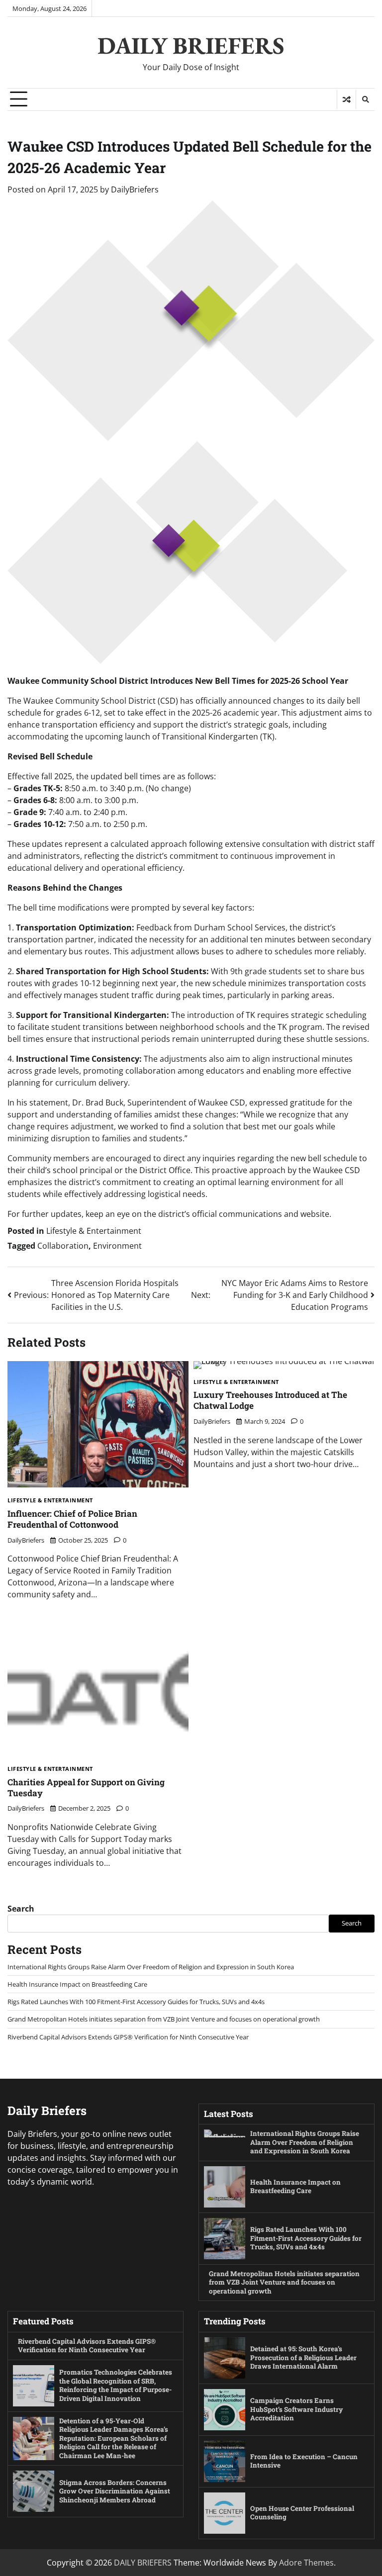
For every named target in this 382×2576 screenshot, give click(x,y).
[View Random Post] (346, 99)
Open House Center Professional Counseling (302, 2513)
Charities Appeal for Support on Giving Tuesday (86, 1788)
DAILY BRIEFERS (191, 45)
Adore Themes (306, 2563)
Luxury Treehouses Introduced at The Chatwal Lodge (270, 1400)
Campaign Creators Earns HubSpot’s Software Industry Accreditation (296, 2409)
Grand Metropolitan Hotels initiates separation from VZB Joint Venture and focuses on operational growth (164, 2019)
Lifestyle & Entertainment (94, 1231)
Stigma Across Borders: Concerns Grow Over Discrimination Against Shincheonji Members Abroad (115, 2491)
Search (21, 1909)
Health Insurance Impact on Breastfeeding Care (77, 1984)
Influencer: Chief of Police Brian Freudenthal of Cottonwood (72, 1519)
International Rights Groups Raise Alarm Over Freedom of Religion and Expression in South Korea (151, 1967)
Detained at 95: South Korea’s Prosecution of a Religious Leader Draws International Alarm (303, 2357)
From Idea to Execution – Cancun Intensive (304, 2461)
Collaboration (63, 1246)
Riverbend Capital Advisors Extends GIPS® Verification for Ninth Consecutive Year (128, 2037)
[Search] (365, 99)
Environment (117, 1246)
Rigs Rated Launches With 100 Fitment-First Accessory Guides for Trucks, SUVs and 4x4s (136, 2002)
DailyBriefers (135, 189)
